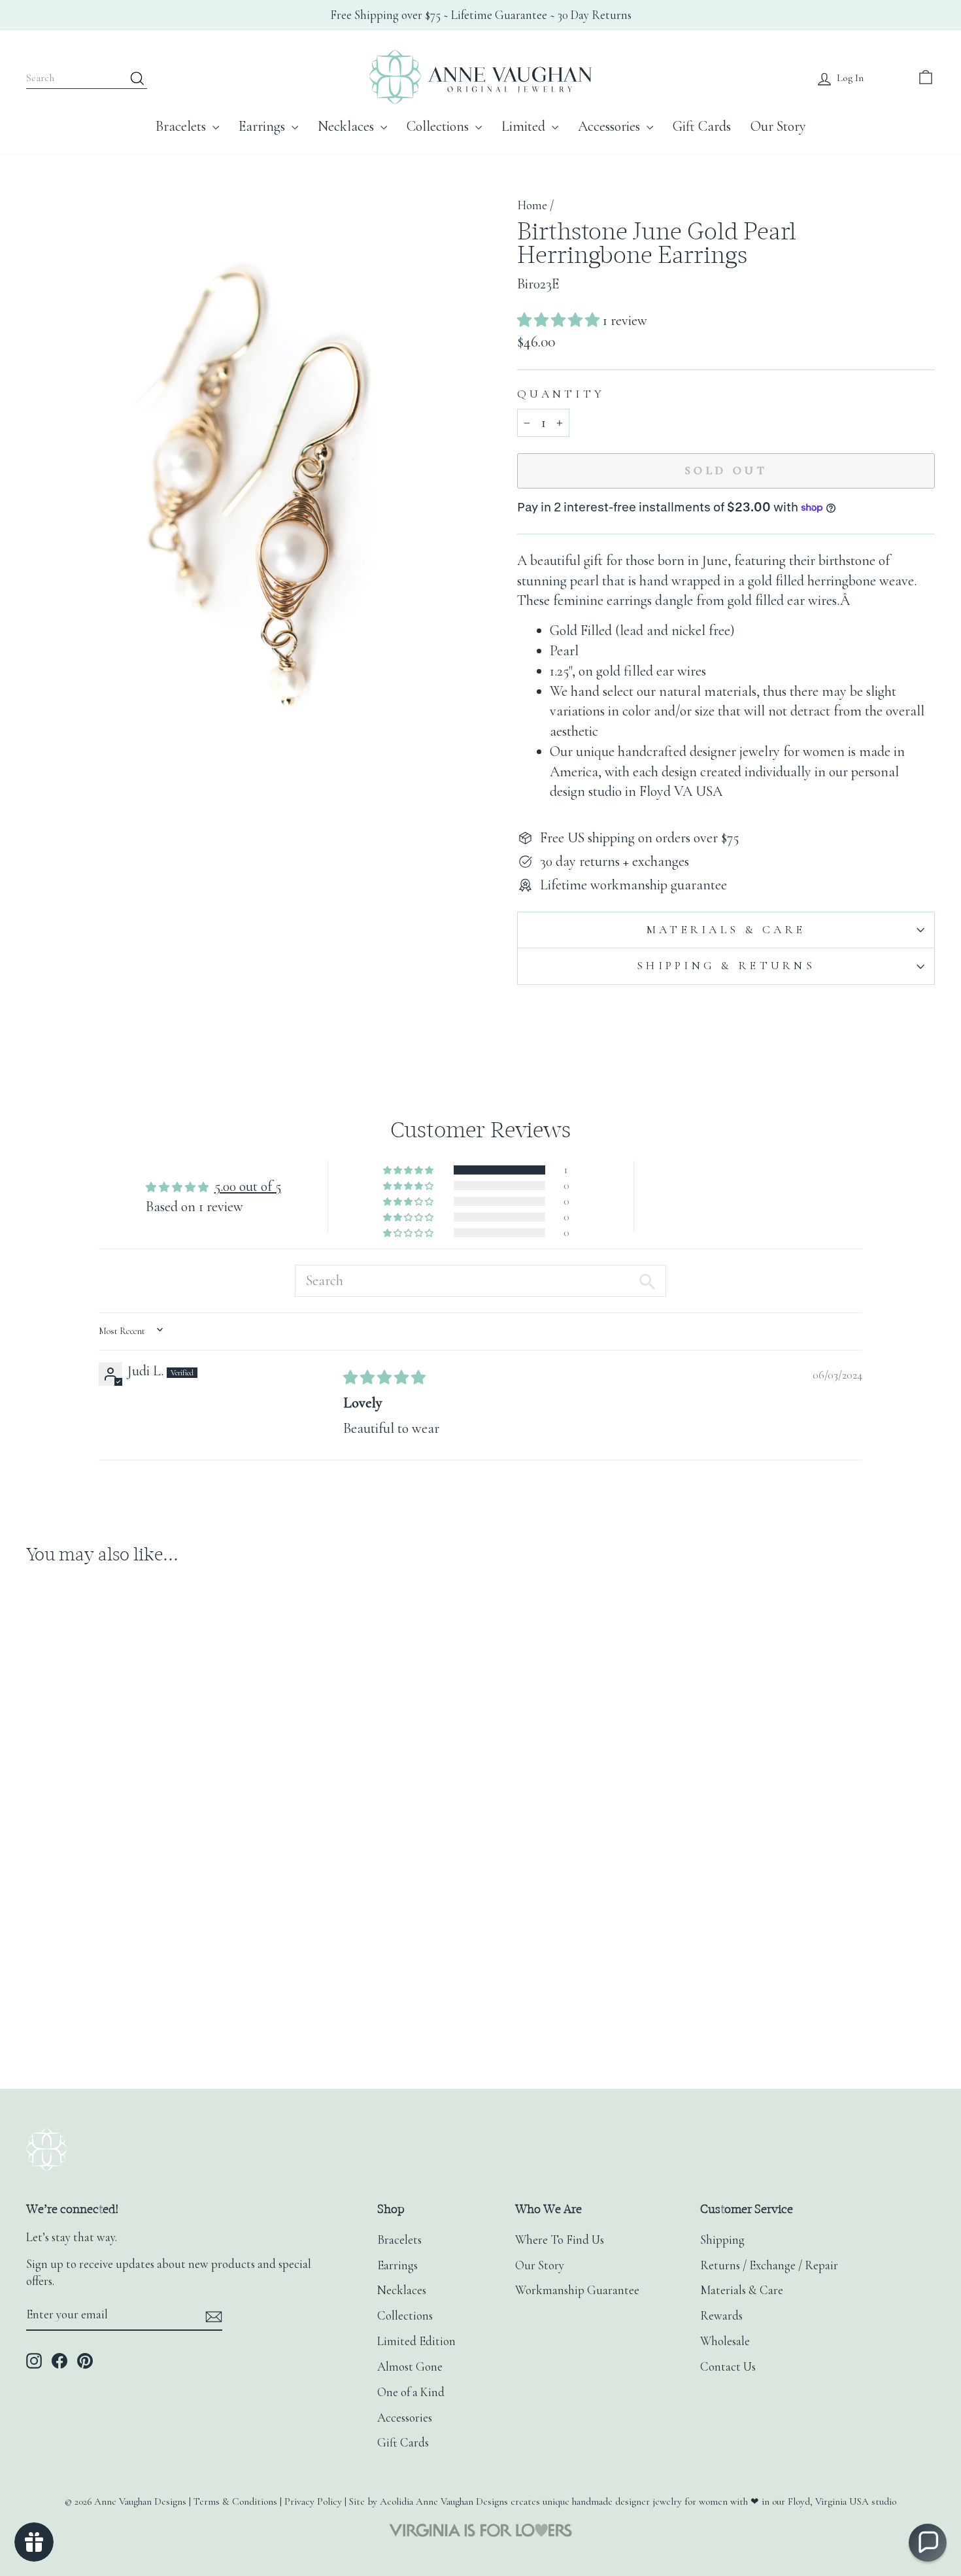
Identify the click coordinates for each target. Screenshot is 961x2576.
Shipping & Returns (726, 966)
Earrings (263, 126)
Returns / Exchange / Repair (769, 2265)
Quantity (561, 394)
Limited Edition (416, 2341)
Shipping (722, 2240)
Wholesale (725, 2341)
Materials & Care (726, 930)
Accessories (611, 126)
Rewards (721, 2316)
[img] (384, 1378)
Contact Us (728, 2367)
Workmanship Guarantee (577, 2290)
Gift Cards (702, 126)
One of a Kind (411, 2392)
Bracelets (182, 126)
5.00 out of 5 (248, 1186)
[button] (560, 320)
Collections (439, 126)
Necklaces (347, 126)
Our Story (778, 126)
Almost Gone (410, 2367)
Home (532, 205)
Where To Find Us (560, 2240)
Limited (525, 126)
